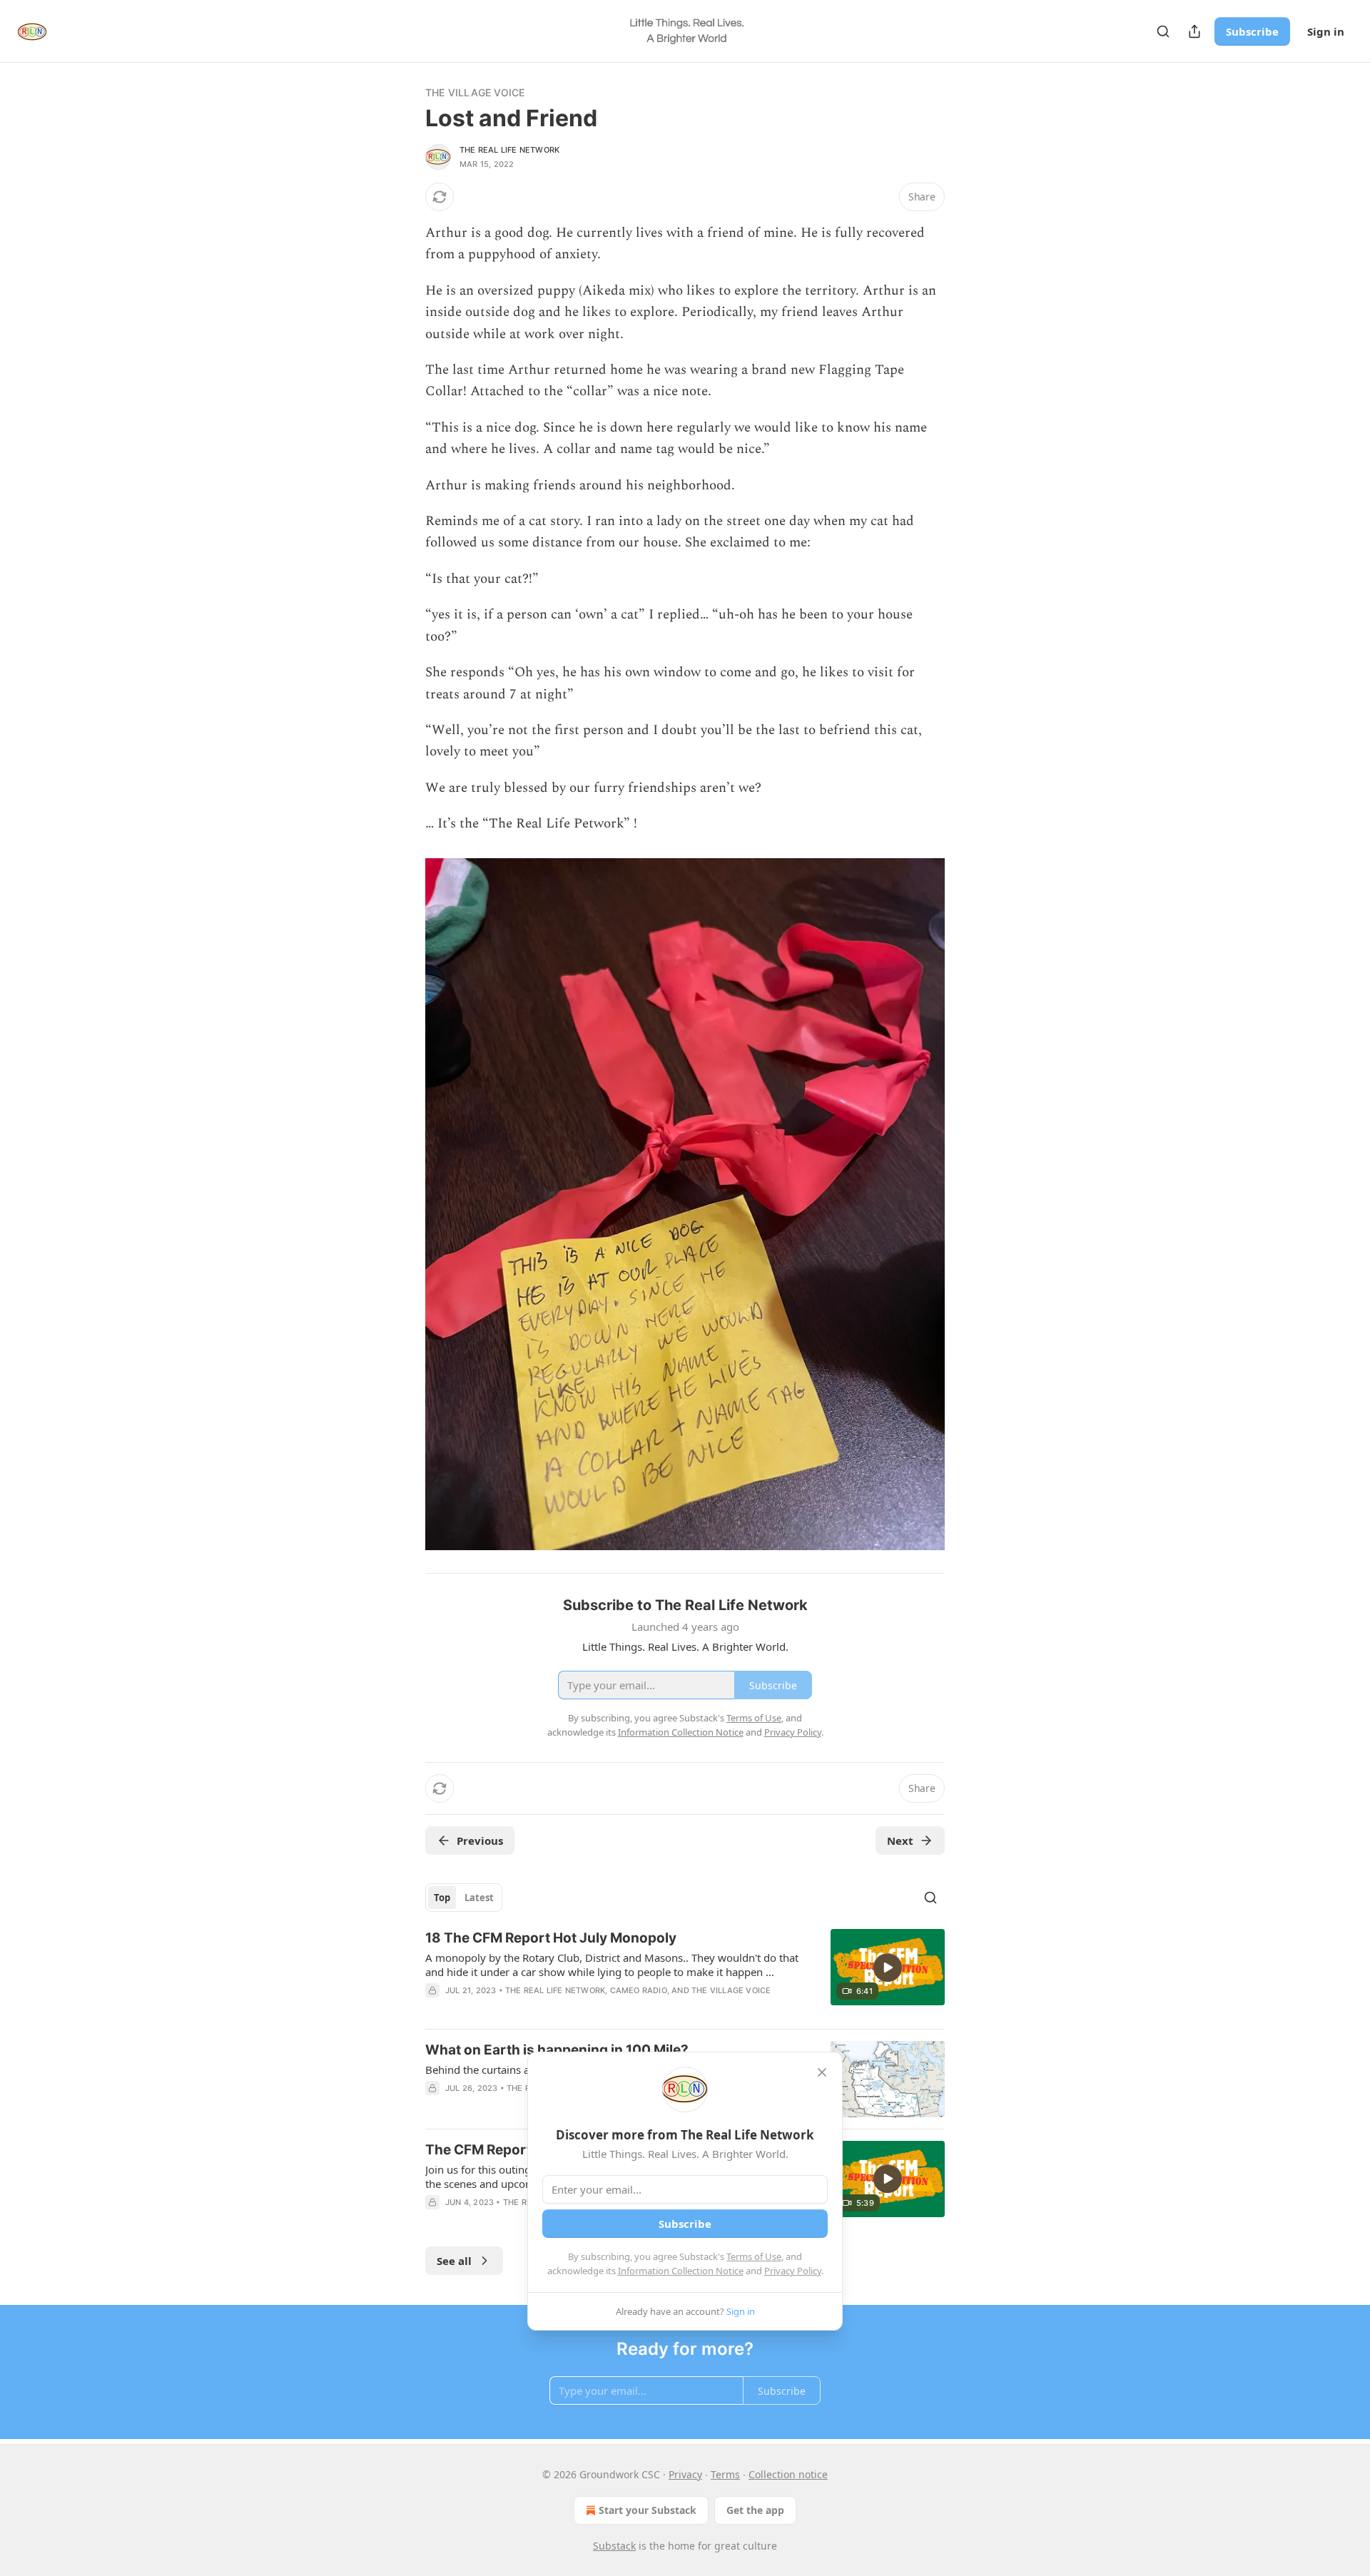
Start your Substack (648, 2510)
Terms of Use (754, 2256)
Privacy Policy (793, 2271)
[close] (822, 2072)
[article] (685, 1973)
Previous (480, 1841)
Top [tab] (442, 1898)
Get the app (755, 2510)
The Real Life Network (509, 150)
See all (454, 2261)
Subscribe (1252, 31)
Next (900, 1841)
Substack (614, 2546)
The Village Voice (475, 92)
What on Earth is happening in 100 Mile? (557, 2050)
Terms (725, 2474)
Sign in (1326, 31)
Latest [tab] (479, 1898)
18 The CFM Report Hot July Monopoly (551, 1938)
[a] (888, 1967)
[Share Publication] (1194, 31)
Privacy (685, 2474)
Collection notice (788, 2474)
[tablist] (464, 1898)
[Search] (1163, 31)
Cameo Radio (639, 1990)
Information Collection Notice (681, 2271)
